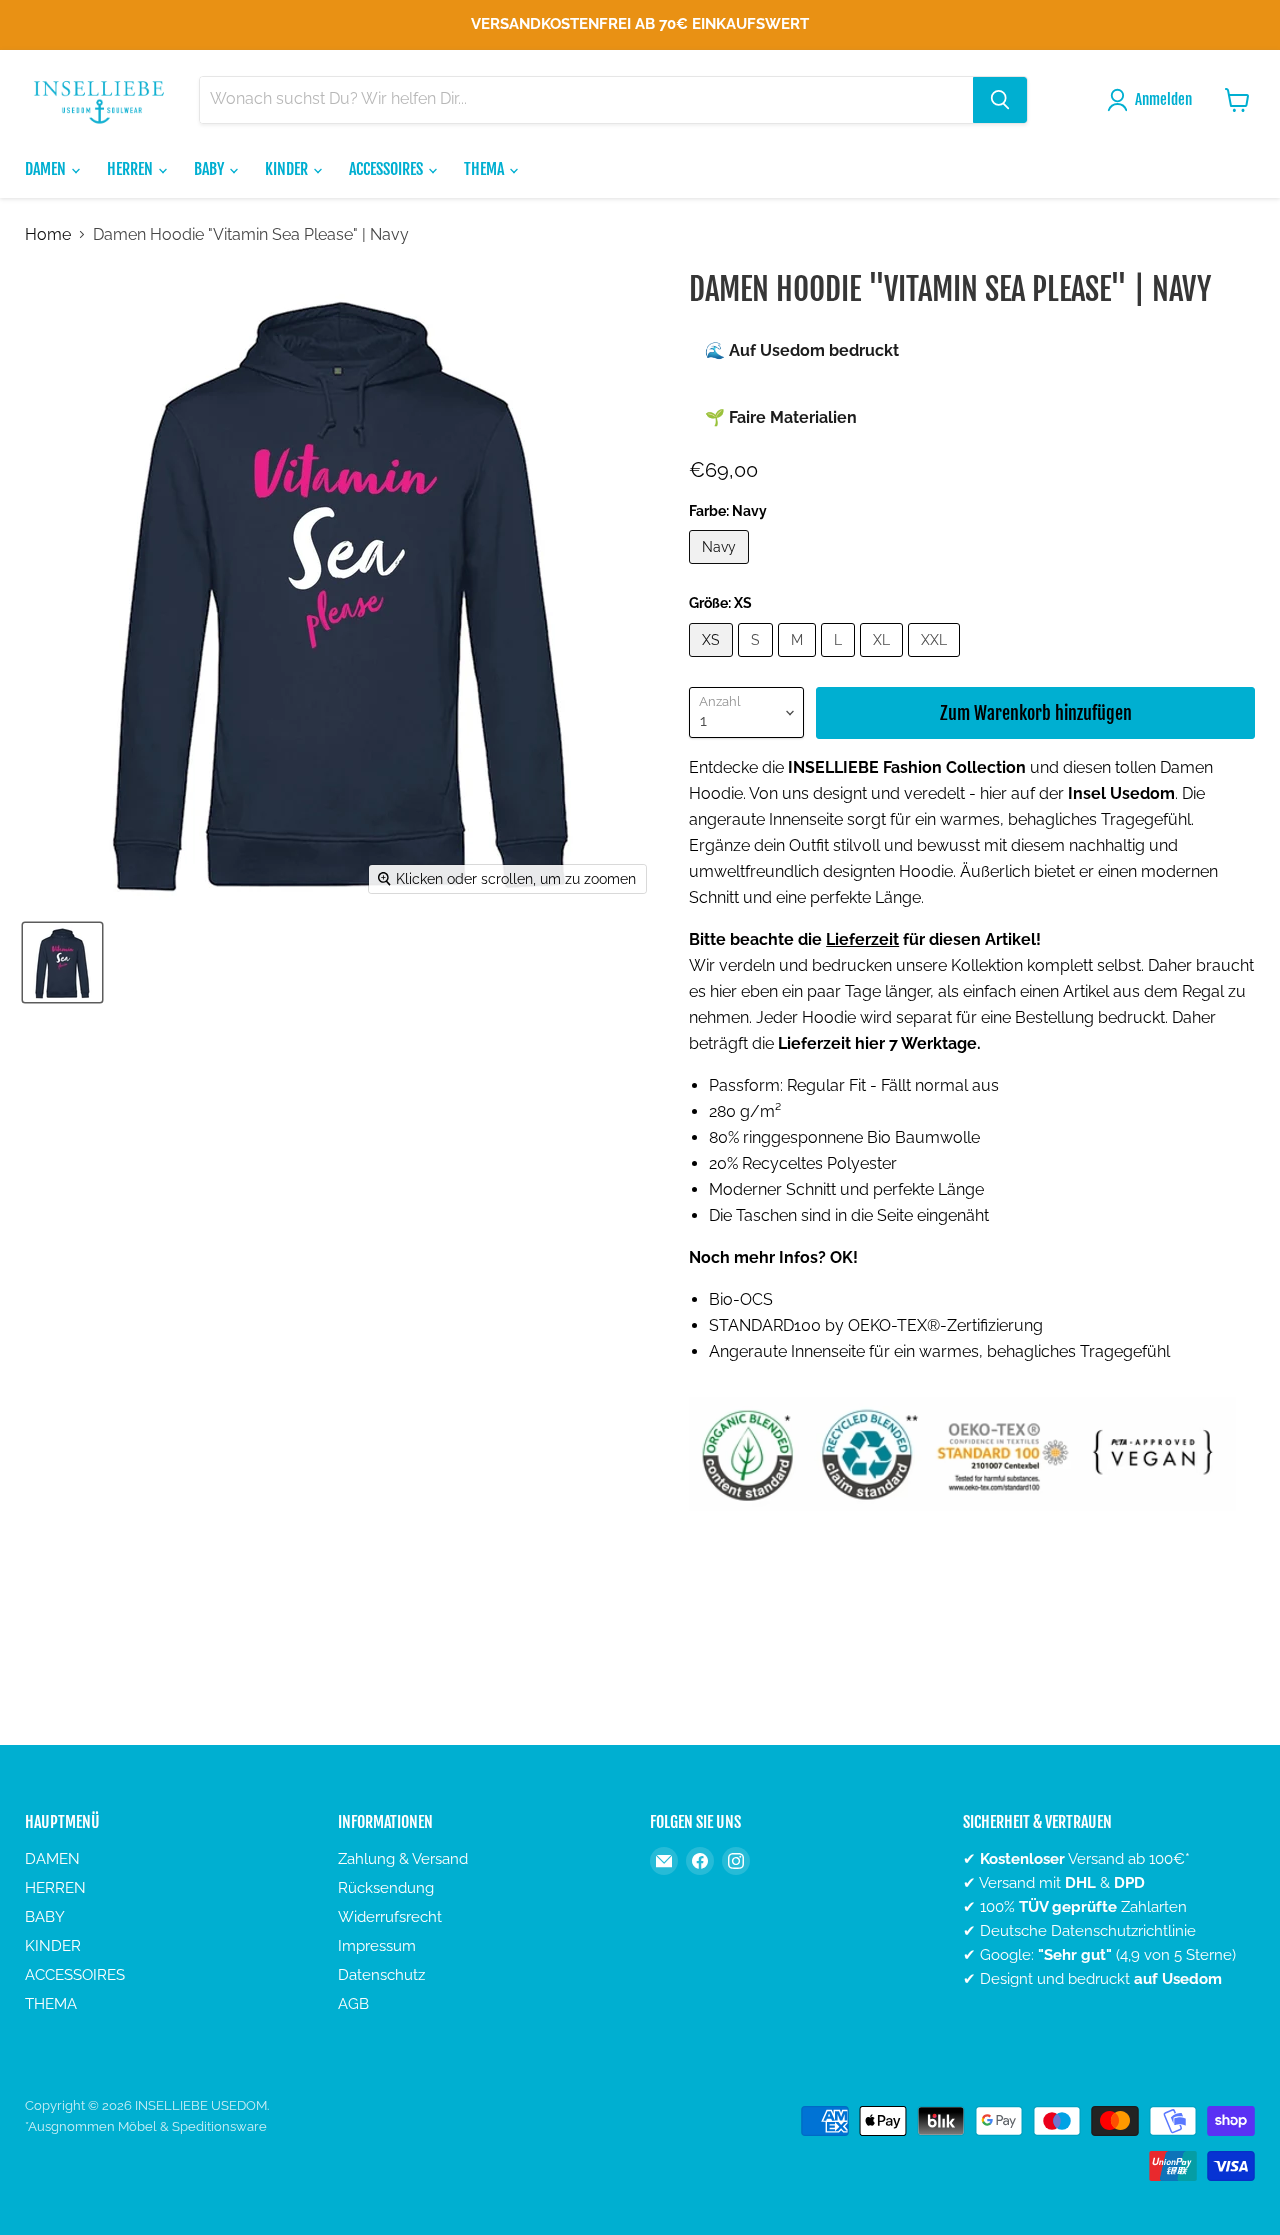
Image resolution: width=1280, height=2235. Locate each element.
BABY (210, 169)
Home (48, 235)
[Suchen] (1000, 100)
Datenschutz (381, 1975)
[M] (799, 661)
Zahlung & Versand (403, 1859)
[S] (758, 661)
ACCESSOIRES (387, 169)
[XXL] (936, 661)
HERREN (131, 169)
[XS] (713, 661)
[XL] (884, 661)
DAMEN (47, 169)
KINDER (288, 169)
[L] (840, 661)
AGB (353, 2004)
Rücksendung (386, 1888)
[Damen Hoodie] (62, 962)
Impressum (377, 1946)
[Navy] (721, 568)
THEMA (485, 169)
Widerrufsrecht (390, 1917)
